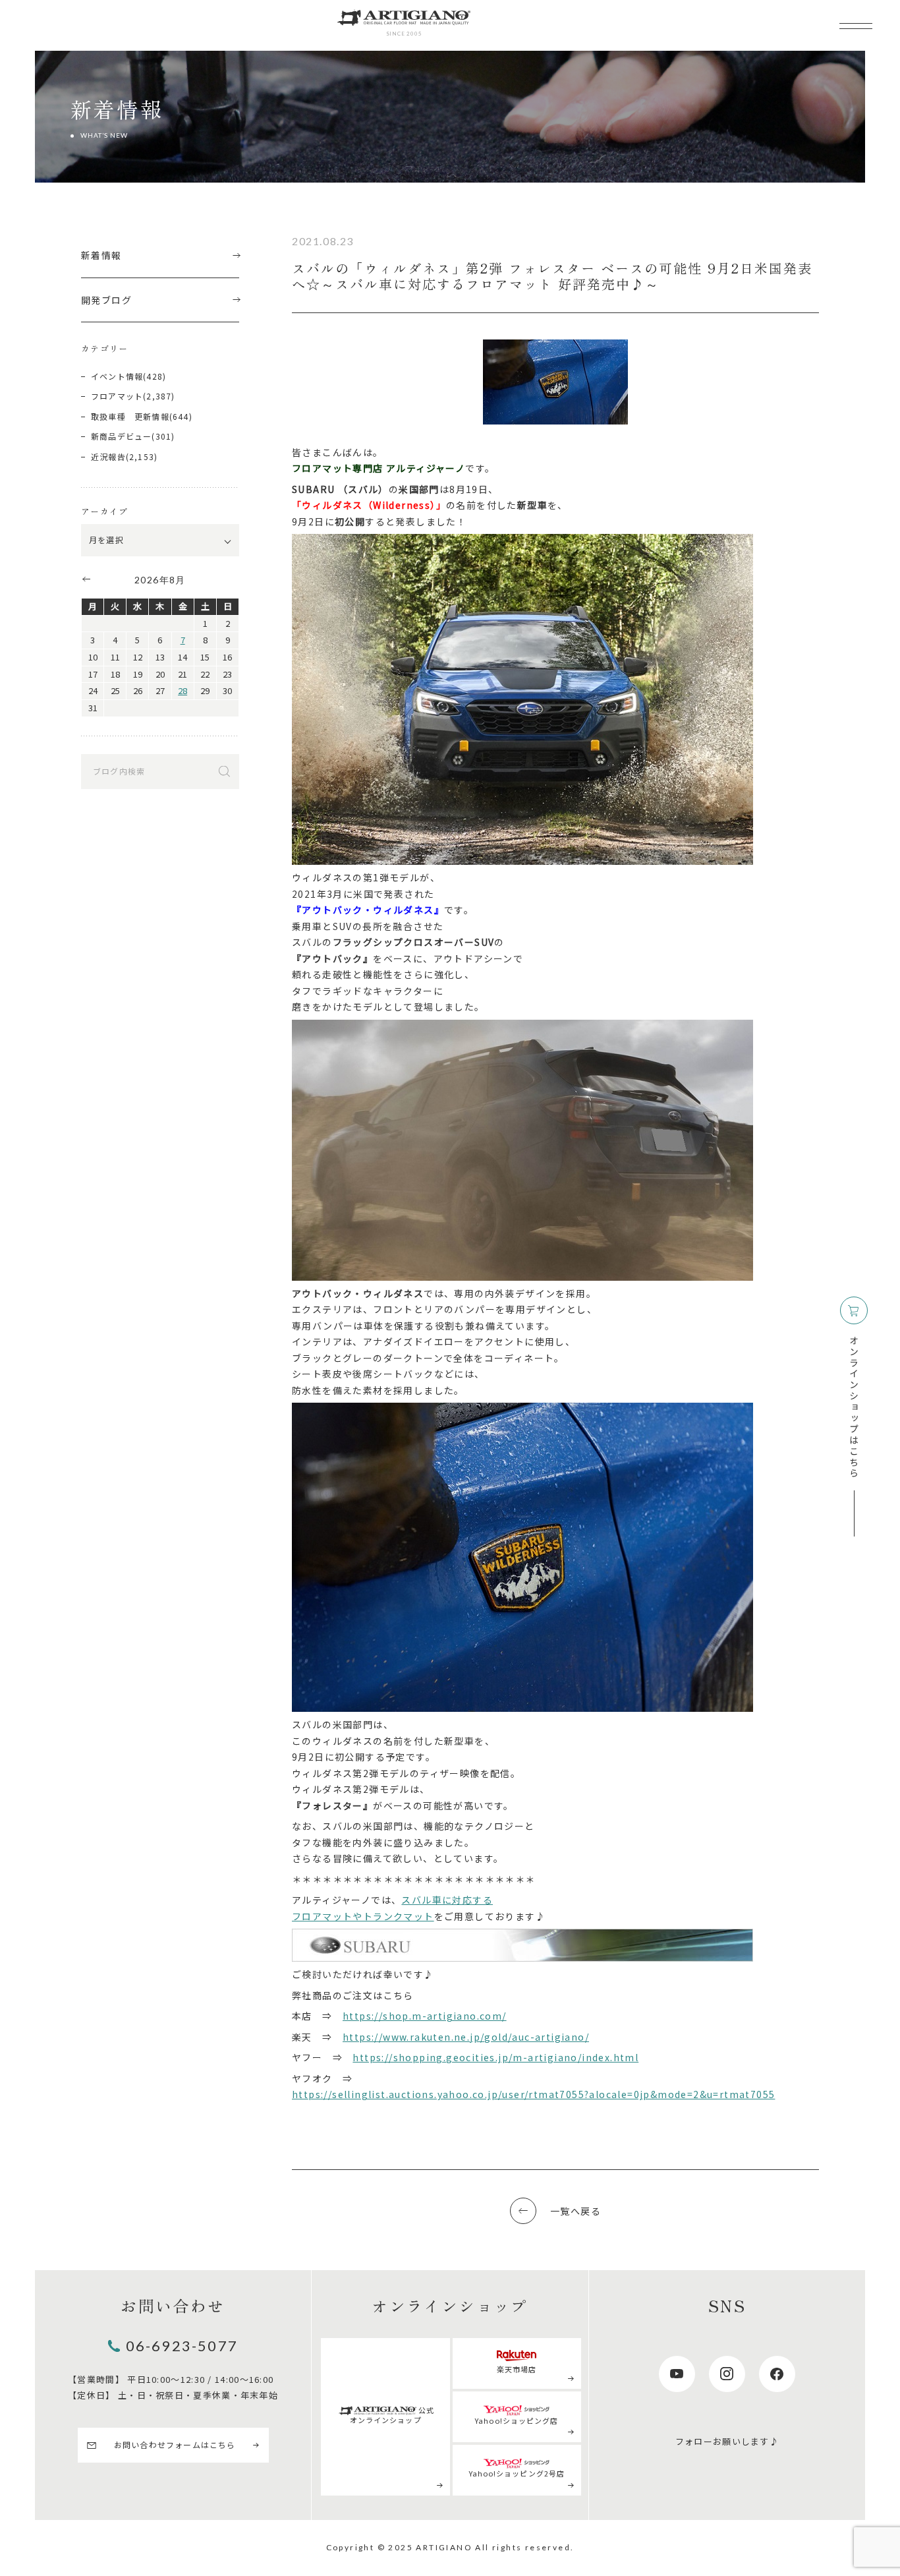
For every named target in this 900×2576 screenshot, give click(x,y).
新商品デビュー (121, 436)
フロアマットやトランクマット (363, 1916)
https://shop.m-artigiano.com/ (425, 2016)
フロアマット (117, 396)
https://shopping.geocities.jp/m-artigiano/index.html (495, 2057)
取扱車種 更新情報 (130, 416)
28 (183, 690)
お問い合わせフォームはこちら (175, 2444)
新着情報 (101, 255)
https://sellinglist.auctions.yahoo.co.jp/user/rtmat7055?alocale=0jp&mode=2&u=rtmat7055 (533, 2094)
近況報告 (108, 456)
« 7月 (86, 579)
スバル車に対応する (447, 1900)
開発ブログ (106, 300)
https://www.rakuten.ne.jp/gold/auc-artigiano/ (466, 2037)
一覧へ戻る (576, 2211)
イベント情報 (117, 376)
